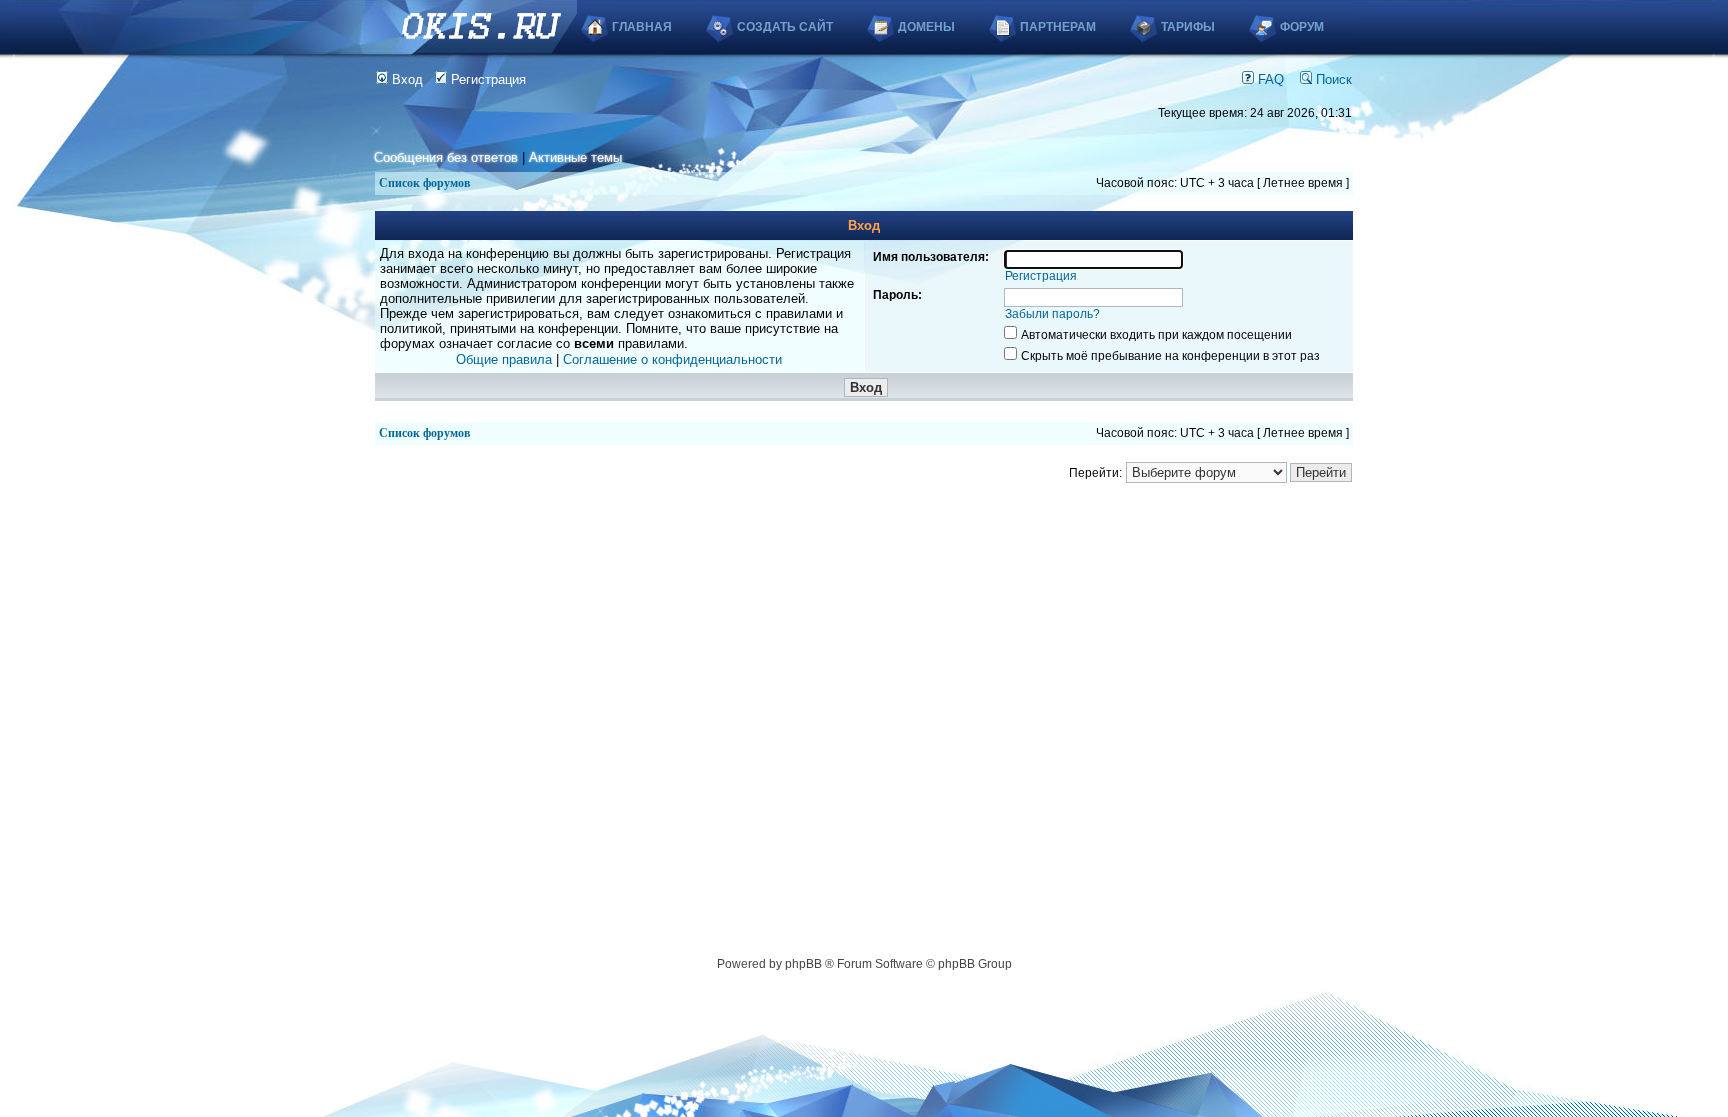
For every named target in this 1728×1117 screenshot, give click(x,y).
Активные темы (575, 157)
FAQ (1269, 79)
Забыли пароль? (1052, 314)
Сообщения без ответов (446, 157)
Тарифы (1188, 27)
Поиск (1332, 79)
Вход (405, 79)
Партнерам (1058, 27)
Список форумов (424, 183)
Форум (1302, 27)
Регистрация (486, 79)
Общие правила (504, 359)
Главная (642, 27)
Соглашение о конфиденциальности (672, 359)
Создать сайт (785, 27)
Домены (926, 27)
